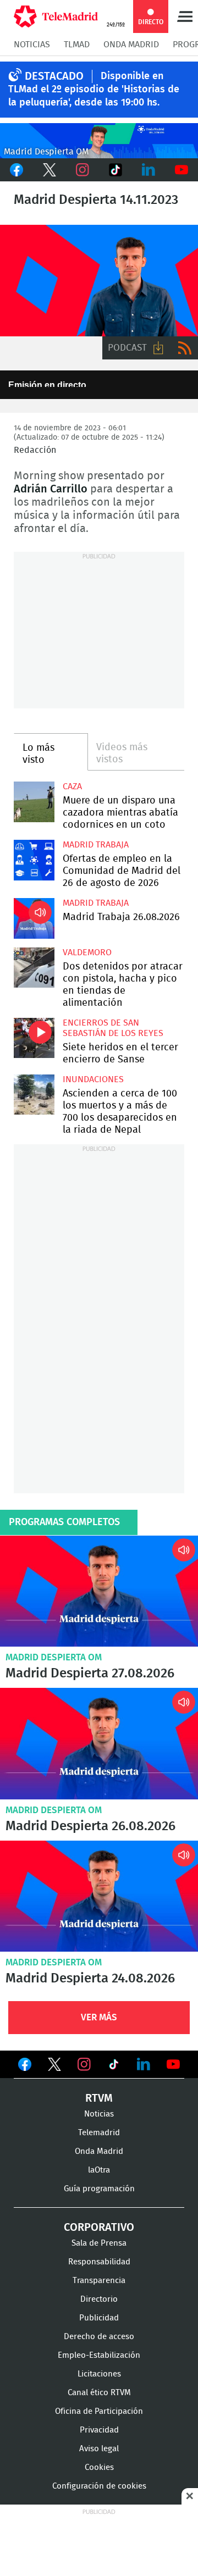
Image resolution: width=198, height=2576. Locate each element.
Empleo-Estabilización (99, 2355)
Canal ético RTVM (99, 2393)
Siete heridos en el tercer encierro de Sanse (34, 1038)
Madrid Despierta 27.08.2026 (99, 1591)
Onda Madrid (131, 45)
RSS (185, 348)
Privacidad (99, 2430)
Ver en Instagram (84, 2064)
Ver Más (99, 2017)
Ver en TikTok (114, 2067)
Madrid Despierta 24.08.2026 (99, 1896)
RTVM (99, 2098)
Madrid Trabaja (96, 845)
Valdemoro (87, 952)
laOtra (99, 2170)
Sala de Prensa (99, 2243)
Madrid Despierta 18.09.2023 (99, 281)
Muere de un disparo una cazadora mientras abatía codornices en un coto (34, 802)
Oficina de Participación (99, 2411)
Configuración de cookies (99, 2486)
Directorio (99, 2299)
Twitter (50, 170)
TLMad (77, 45)
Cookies (99, 2467)
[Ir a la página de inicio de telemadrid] (56, 16)
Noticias (32, 45)
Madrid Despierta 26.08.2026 (99, 1744)
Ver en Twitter (54, 2067)
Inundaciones (93, 1079)
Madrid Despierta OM (54, 1657)
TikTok (116, 170)
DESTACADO (54, 76)
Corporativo (99, 2228)
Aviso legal (99, 2449)
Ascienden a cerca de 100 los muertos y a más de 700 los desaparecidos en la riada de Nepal (34, 1095)
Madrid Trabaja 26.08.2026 (34, 918)
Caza (72, 786)
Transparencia (99, 2281)
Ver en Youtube (173, 2064)
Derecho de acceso (99, 2337)
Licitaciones (99, 2374)
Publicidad (99, 2318)
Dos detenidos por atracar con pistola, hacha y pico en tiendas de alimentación (34, 968)
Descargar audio (158, 348)
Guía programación (99, 2189)
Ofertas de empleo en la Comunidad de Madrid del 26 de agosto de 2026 (34, 860)
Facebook (16, 170)
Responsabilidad (99, 2262)
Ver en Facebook (25, 2067)
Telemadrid (99, 2133)
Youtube (182, 170)
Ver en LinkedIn (144, 2064)
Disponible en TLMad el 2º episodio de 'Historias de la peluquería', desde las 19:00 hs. (94, 90)
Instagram (82, 170)
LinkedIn (148, 170)
